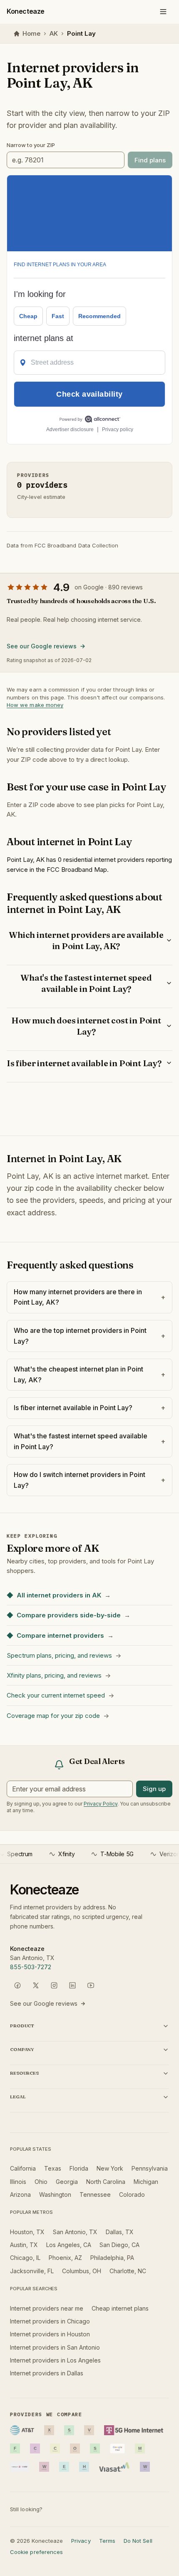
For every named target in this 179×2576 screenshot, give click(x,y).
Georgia (67, 2182)
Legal (18, 2097)
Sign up (154, 1789)
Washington (55, 2195)
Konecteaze (26, 11)
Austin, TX (24, 2245)
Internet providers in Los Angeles (55, 2360)
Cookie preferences (36, 2552)
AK (54, 33)
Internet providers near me (47, 2308)
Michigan (146, 2182)
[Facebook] (17, 1985)
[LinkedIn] (72, 1985)
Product (22, 2026)
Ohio (41, 2182)
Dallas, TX (120, 2232)
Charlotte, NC (128, 2271)
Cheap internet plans (120, 2308)
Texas (53, 2168)
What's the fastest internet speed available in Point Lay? (86, 983)
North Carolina (106, 2182)
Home (31, 33)
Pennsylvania (150, 2168)
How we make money (35, 705)
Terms (107, 2541)
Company (22, 2049)
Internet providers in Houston (50, 2334)
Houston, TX (27, 2232)
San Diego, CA (119, 2245)
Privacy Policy (101, 1804)
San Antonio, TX (75, 2232)
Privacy (81, 2541)
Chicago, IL (25, 2258)
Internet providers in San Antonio (55, 2347)
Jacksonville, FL (32, 2271)
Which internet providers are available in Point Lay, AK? (86, 940)
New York (110, 2168)
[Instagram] (54, 1985)
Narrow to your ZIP (31, 145)
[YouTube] (91, 1985)
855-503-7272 (31, 1967)
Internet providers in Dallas (47, 2373)
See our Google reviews (42, 646)
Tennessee (95, 2195)
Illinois (18, 2182)
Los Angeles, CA (69, 2245)
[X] (36, 1985)
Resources (24, 2073)
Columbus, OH (82, 2271)
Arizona (20, 2195)
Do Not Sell (138, 2541)
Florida (79, 2168)
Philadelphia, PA (112, 2258)
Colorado (132, 2195)
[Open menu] (163, 12)
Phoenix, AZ (65, 2258)
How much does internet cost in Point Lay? (86, 1026)
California (23, 2168)
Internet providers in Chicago (50, 2321)
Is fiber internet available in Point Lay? (84, 1063)
